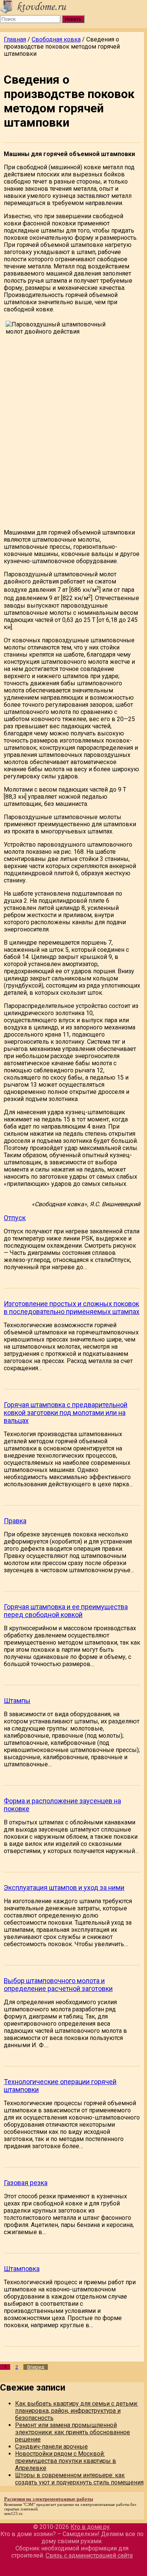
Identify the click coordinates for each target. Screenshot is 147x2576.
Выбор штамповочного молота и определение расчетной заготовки (58, 1985)
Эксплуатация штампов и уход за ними (64, 1888)
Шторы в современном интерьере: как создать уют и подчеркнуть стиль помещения (79, 2479)
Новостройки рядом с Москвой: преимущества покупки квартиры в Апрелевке (66, 2461)
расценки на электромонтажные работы (93, 2504)
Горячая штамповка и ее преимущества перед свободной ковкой (66, 1611)
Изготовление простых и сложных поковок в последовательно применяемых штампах (72, 1308)
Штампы (17, 1701)
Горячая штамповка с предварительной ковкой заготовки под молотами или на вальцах (66, 1413)
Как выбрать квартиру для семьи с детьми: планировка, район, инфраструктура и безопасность (77, 2411)
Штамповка (22, 2269)
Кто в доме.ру (90, 2527)
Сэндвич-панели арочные (51, 2447)
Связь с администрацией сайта (89, 2555)
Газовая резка (26, 2183)
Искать (73, 19)
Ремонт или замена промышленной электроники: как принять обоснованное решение (73, 2432)
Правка (15, 1521)
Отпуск (15, 1218)
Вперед (36, 2367)
